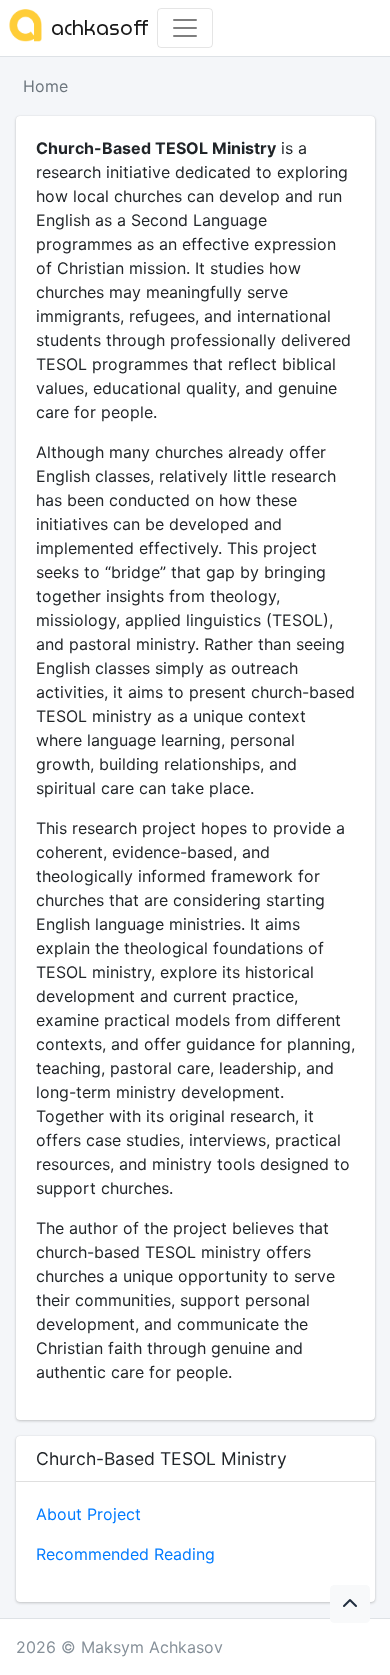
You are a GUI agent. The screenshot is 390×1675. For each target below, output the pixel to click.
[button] (350, 1604)
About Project (88, 1514)
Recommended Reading (125, 1554)
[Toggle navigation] (185, 28)
